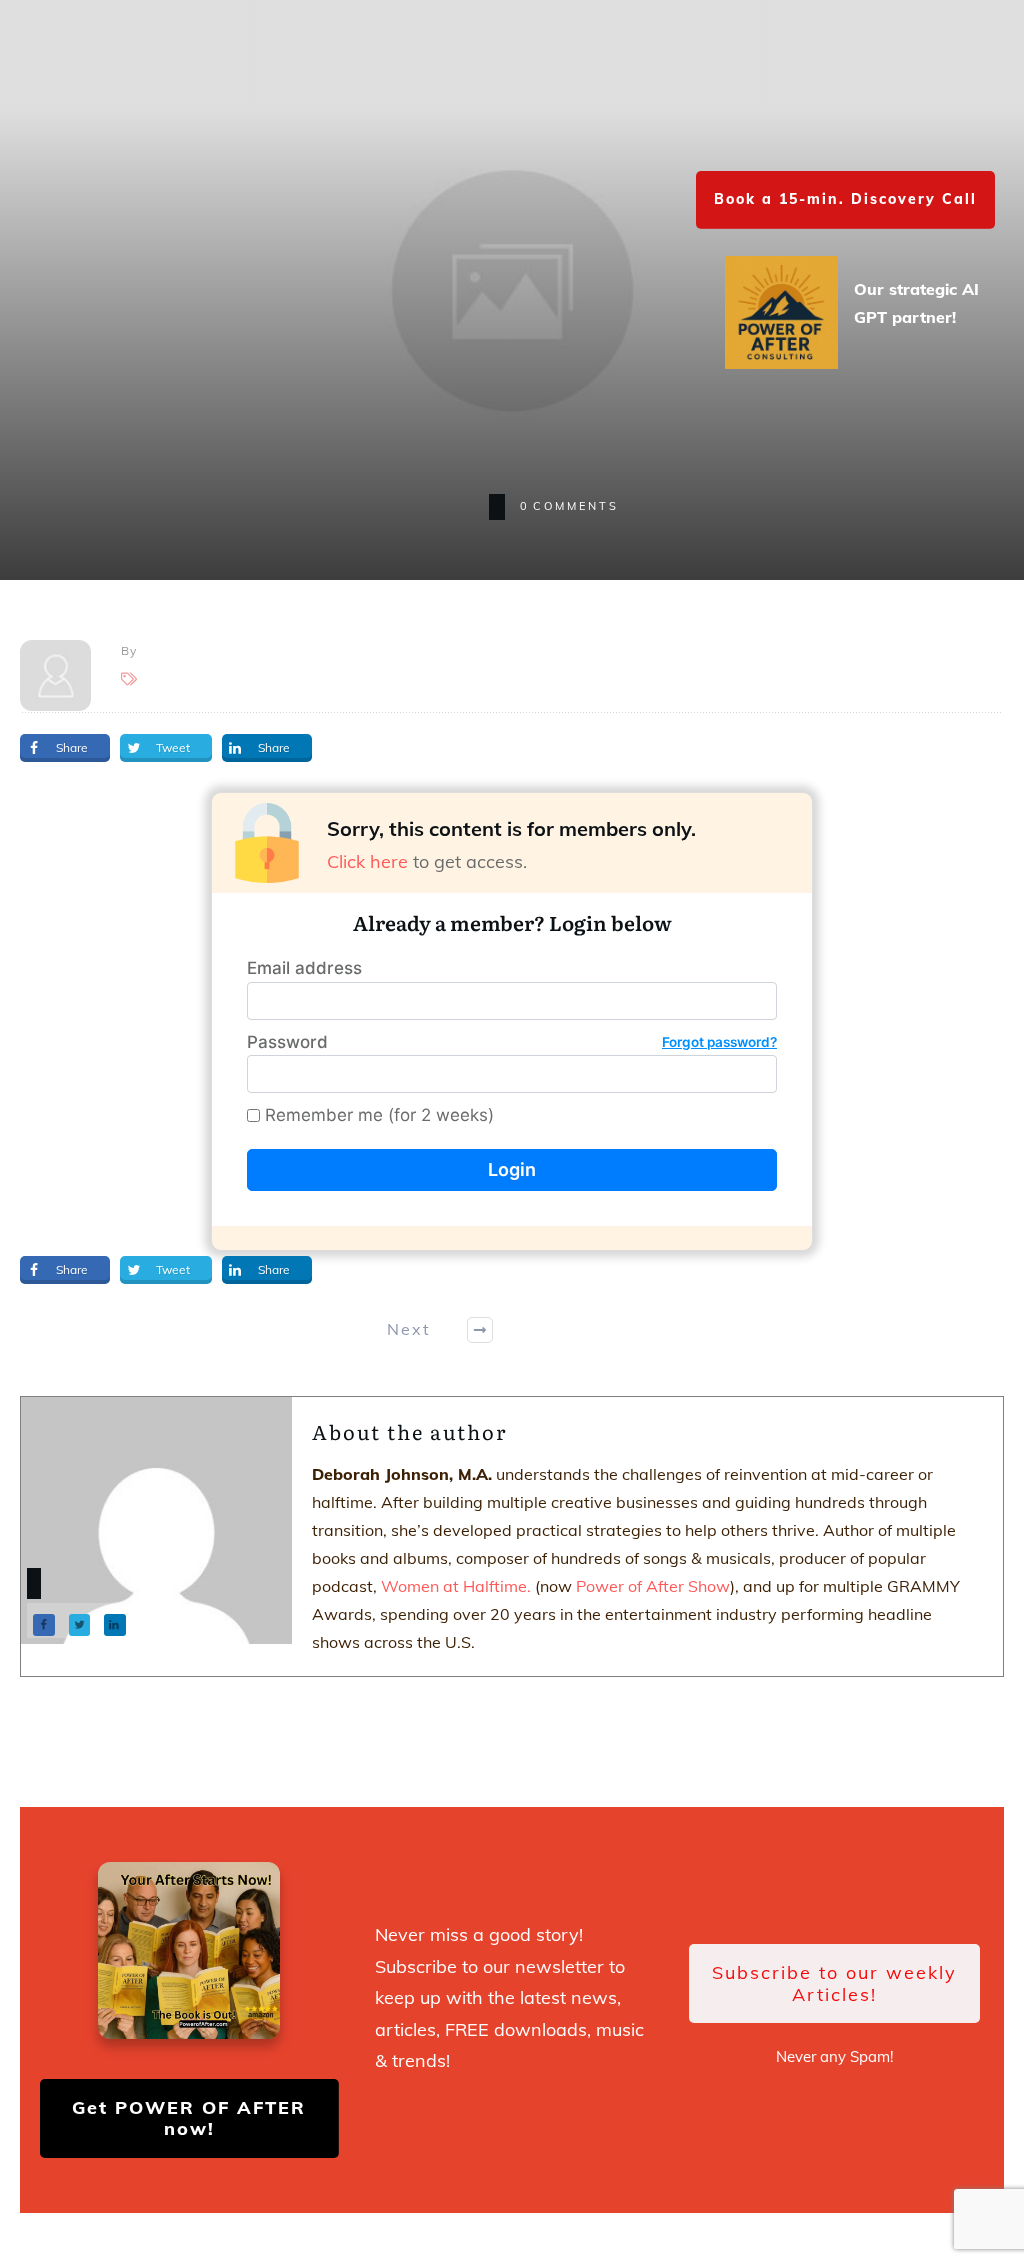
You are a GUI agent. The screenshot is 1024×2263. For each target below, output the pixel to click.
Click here (367, 861)
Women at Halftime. (454, 1586)
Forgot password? (719, 1042)
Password (512, 1042)
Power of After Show (653, 1586)
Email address (304, 968)
